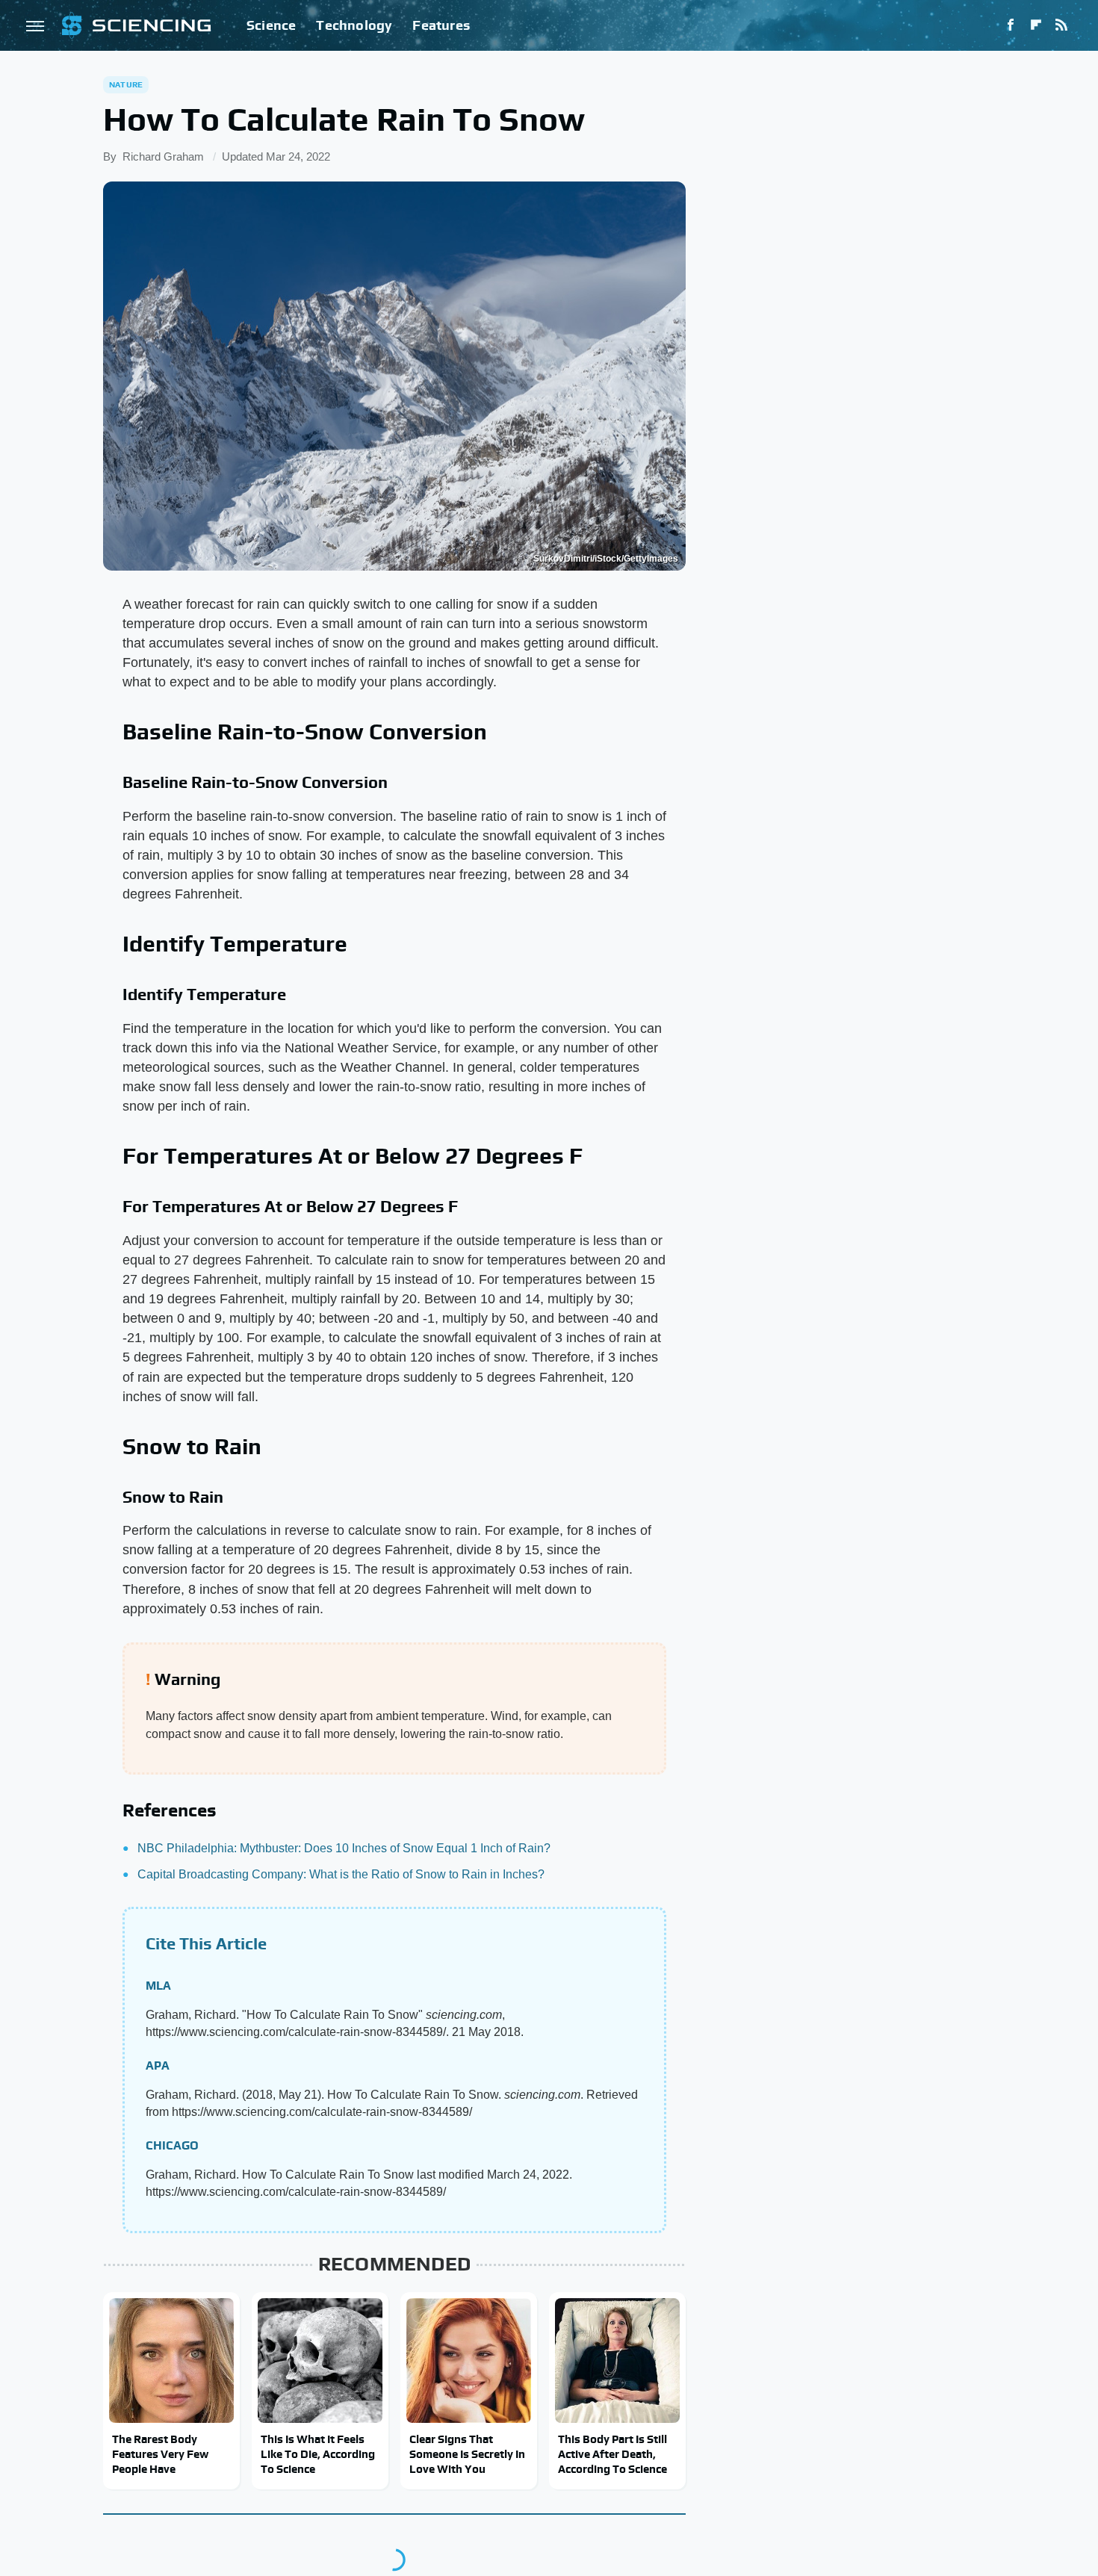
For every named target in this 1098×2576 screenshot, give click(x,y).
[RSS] (1061, 25)
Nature (126, 84)
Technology (354, 25)
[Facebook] (1011, 25)
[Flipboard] (1036, 25)
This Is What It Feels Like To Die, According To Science (318, 2454)
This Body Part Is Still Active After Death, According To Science (612, 2454)
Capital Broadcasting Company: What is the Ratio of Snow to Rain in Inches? (341, 1874)
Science (271, 25)
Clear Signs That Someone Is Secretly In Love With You (467, 2454)
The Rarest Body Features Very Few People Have (160, 2454)
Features (441, 25)
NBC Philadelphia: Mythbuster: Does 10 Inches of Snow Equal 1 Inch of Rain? (344, 1848)
